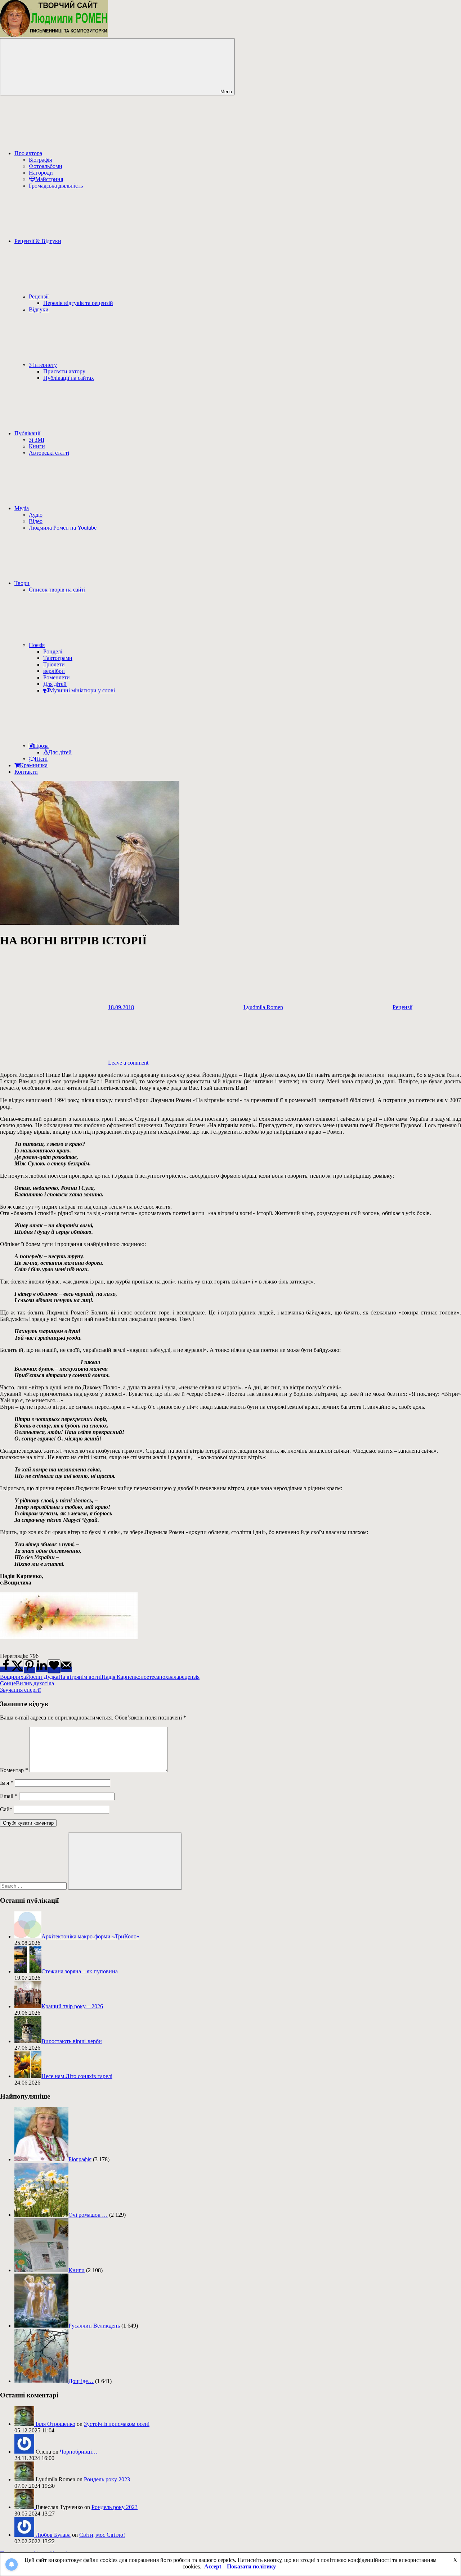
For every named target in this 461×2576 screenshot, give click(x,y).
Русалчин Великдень (94, 2326)
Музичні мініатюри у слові (82, 690)
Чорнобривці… (79, 2452)
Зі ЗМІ (37, 440)
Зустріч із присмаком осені (117, 2424)
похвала (169, 1677)
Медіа (22, 508)
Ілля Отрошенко (55, 2424)
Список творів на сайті (57, 590)
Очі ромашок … (88, 2215)
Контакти (26, 772)
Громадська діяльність (56, 186)
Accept (213, 2566)
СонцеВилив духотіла (27, 1683)
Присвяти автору (64, 371)
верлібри (54, 671)
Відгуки (39, 309)
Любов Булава (53, 2535)
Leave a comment (128, 1063)
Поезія (37, 645)
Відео (36, 521)
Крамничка (34, 765)
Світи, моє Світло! (102, 2535)
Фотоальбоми (46, 166)
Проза (41, 746)
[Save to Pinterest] (30, 1666)
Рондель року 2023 (107, 2479)
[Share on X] (17, 1669)
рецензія (189, 1677)
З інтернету (43, 365)
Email (9, 1796)
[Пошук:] (34, 1886)
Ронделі (53, 651)
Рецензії (39, 296)
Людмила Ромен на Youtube (63, 528)
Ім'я (7, 1783)
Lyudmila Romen (263, 1007)
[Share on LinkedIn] (42, 1669)
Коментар (14, 1770)
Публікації (27, 433)
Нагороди (41, 173)
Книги (37, 446)
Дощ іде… (81, 2381)
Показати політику (251, 2566)
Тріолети (54, 664)
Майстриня (49, 179)
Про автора (28, 153)
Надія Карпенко (121, 1677)
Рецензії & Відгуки (38, 241)
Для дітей (55, 684)
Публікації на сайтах (69, 378)
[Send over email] (66, 1669)
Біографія (40, 160)
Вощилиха (13, 1677)
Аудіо (36, 515)
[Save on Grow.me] (54, 1666)
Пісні (41, 759)
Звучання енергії (20, 1690)
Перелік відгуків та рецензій (78, 303)
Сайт (6, 1809)
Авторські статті (49, 453)
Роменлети (57, 677)
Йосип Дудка (42, 1677)
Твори (22, 583)
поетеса (150, 1677)
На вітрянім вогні (80, 1677)
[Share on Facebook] (6, 1669)
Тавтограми (58, 658)
